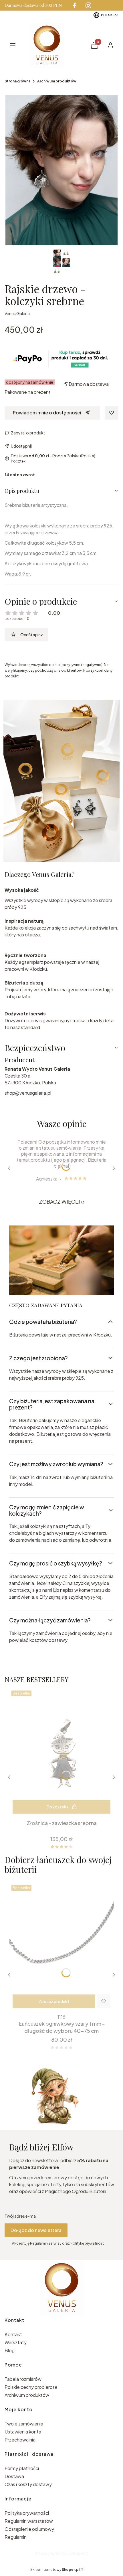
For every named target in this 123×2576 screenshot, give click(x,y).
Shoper (77, 2553)
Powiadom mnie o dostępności (47, 413)
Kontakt (13, 2334)
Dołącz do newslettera (36, 2230)
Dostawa (14, 2476)
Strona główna (17, 81)
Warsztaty (16, 2342)
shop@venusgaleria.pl (28, 1093)
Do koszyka (58, 1807)
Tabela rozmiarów (23, 2379)
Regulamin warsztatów (29, 2521)
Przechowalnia (20, 2440)
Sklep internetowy (55, 2570)
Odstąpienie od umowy (29, 2529)
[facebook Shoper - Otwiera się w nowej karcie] (75, 5)
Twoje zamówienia (24, 2424)
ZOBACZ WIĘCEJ (60, 1202)
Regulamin (16, 2537)
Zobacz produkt (54, 2001)
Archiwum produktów (57, 81)
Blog (10, 2350)
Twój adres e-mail (21, 2216)
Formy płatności (22, 2468)
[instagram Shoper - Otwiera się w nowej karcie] (88, 5)
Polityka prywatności (27, 2513)
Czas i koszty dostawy (28, 2484)
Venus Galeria (17, 313)
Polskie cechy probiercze (31, 2387)
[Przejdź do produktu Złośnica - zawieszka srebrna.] (61, 1753)
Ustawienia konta (23, 2432)
